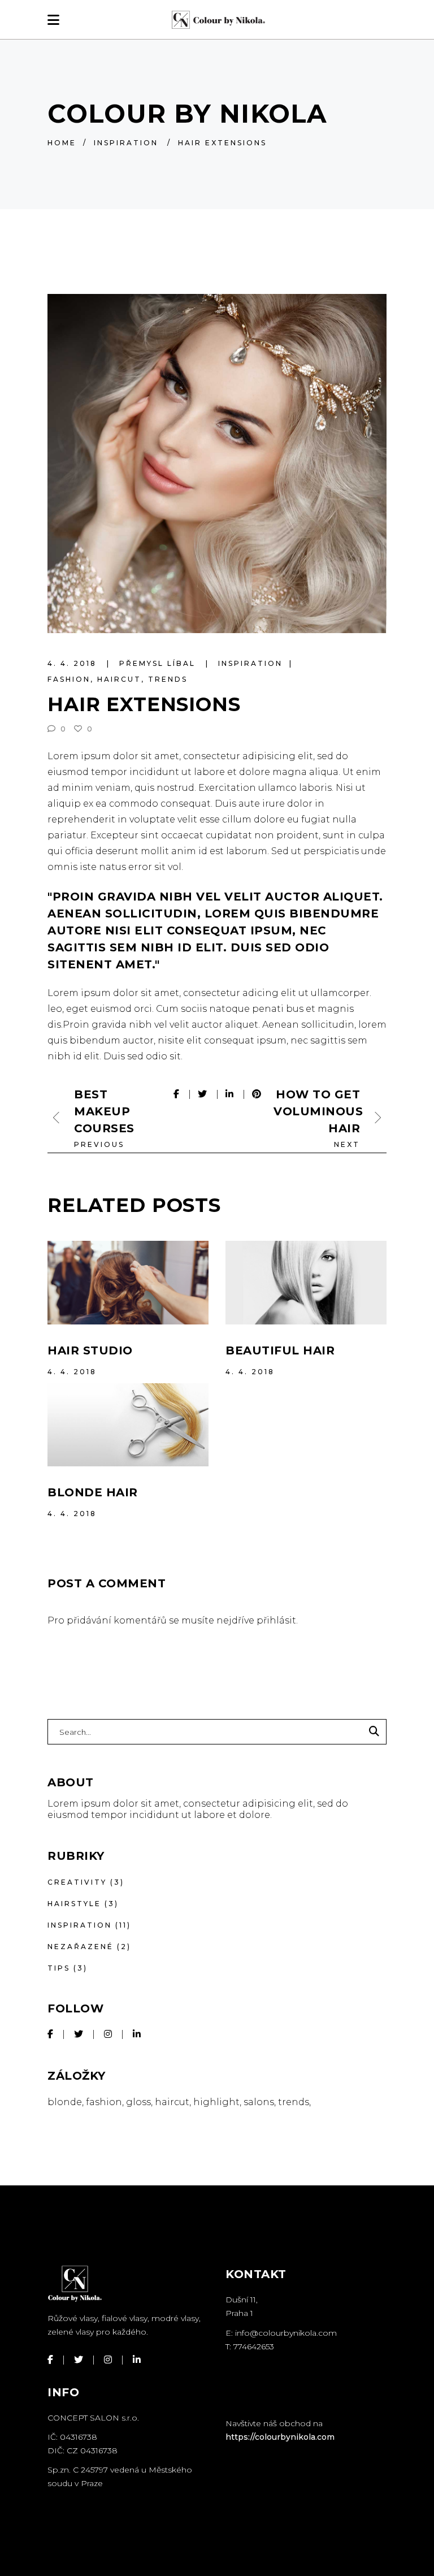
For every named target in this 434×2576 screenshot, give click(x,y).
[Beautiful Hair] (306, 1283)
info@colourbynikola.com (286, 2333)
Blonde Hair (93, 1492)
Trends (168, 679)
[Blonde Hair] (128, 1425)
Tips (59, 1968)
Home (62, 143)
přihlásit (276, 1620)
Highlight (216, 2102)
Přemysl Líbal (159, 663)
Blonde (65, 2102)
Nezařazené (81, 1947)
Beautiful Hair (280, 1350)
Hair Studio (90, 1350)
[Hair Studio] (128, 1283)
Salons (259, 2102)
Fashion (69, 679)
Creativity (77, 1882)
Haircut (119, 679)
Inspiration (126, 143)
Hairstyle (74, 1904)
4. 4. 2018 (74, 663)
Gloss (138, 2102)
